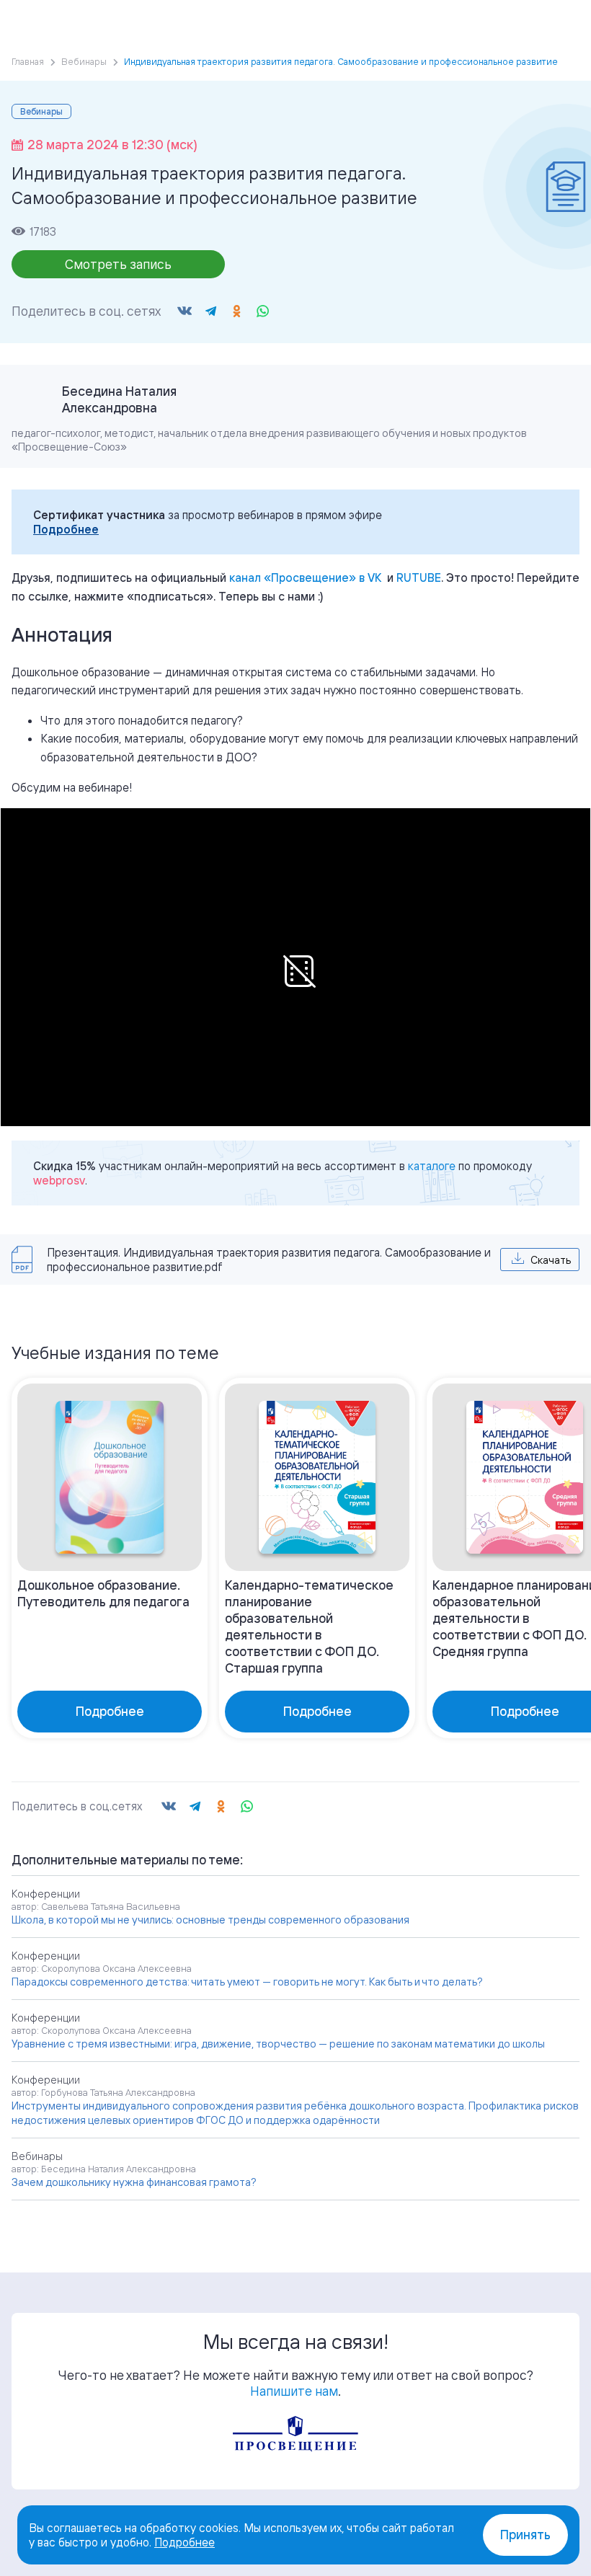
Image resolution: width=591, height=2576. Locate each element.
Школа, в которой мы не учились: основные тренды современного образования (210, 1920)
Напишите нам (294, 2391)
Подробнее (66, 529)
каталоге (432, 1166)
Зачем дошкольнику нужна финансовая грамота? (134, 2182)
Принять (525, 2535)
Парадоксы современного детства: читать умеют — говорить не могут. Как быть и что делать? (247, 1982)
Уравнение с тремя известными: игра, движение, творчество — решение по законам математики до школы (278, 2044)
